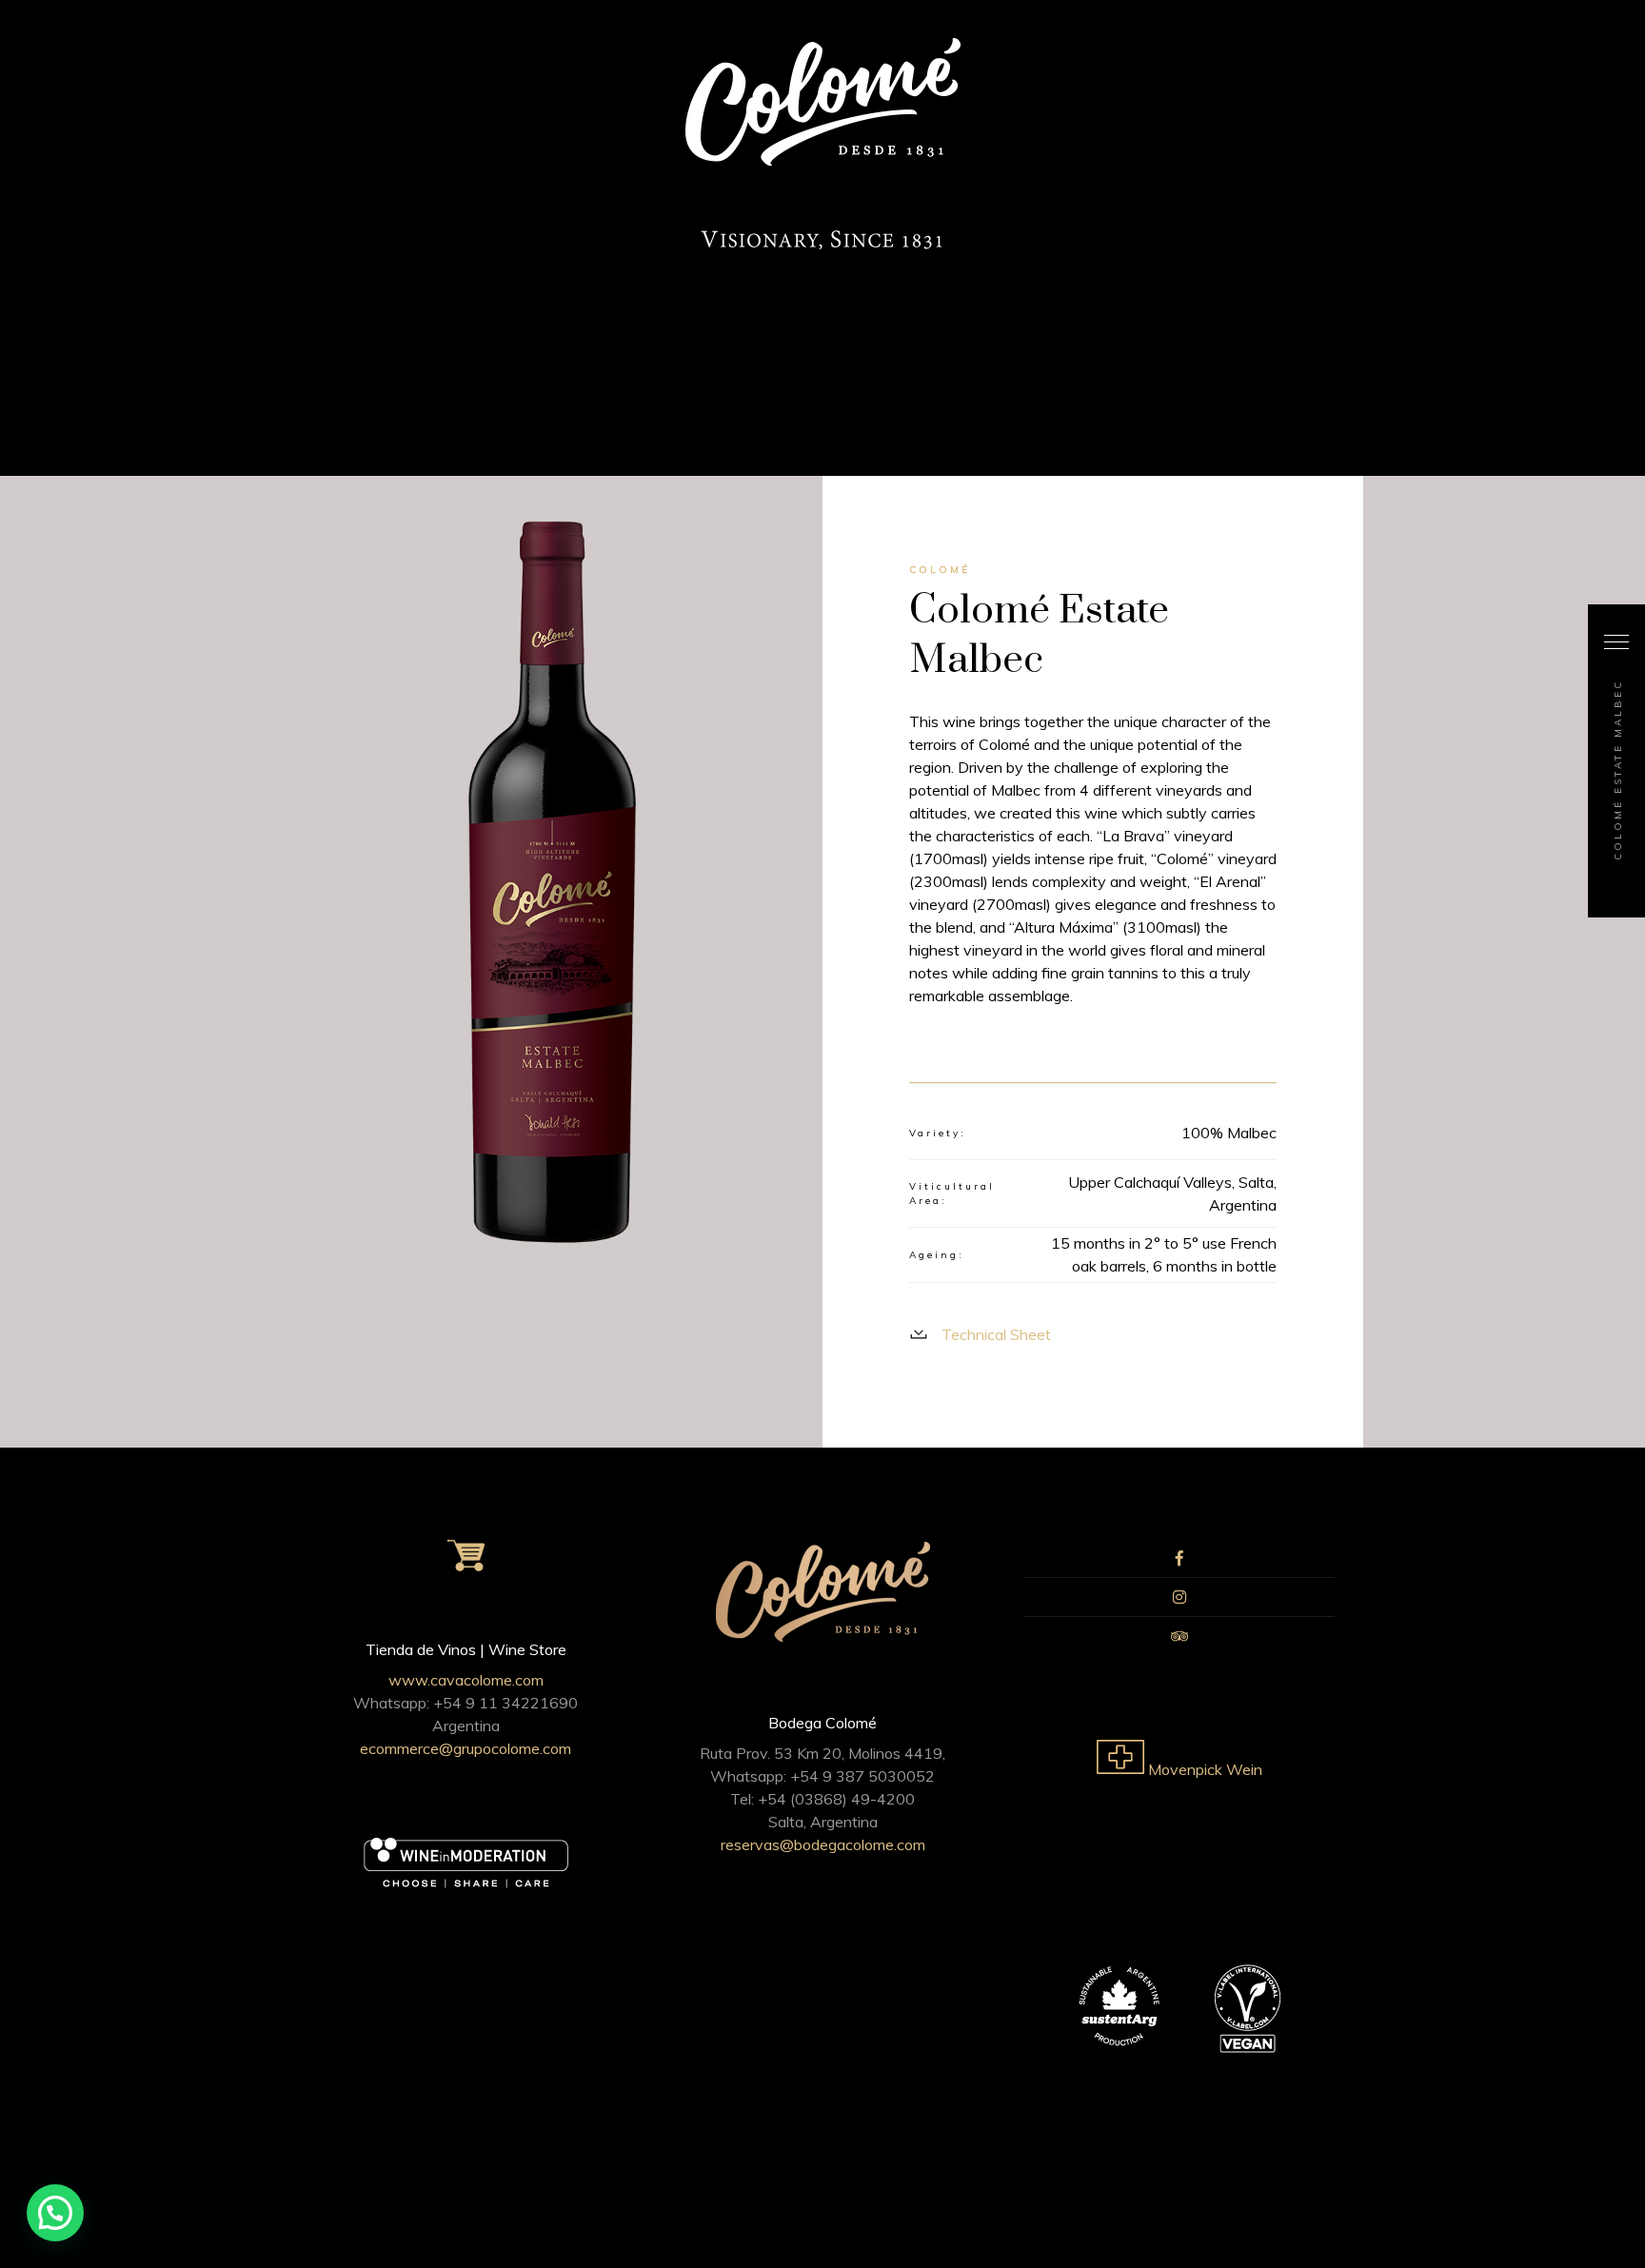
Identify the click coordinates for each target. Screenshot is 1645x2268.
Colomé (940, 570)
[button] (55, 2213)
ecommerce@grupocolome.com (466, 1748)
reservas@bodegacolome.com (823, 1844)
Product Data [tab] (1227, 1056)
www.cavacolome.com (466, 1680)
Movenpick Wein (1203, 1769)
